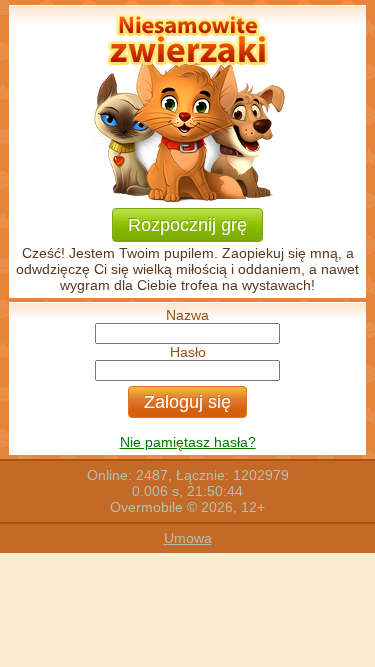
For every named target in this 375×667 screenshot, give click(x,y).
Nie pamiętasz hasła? (188, 442)
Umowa (188, 538)
